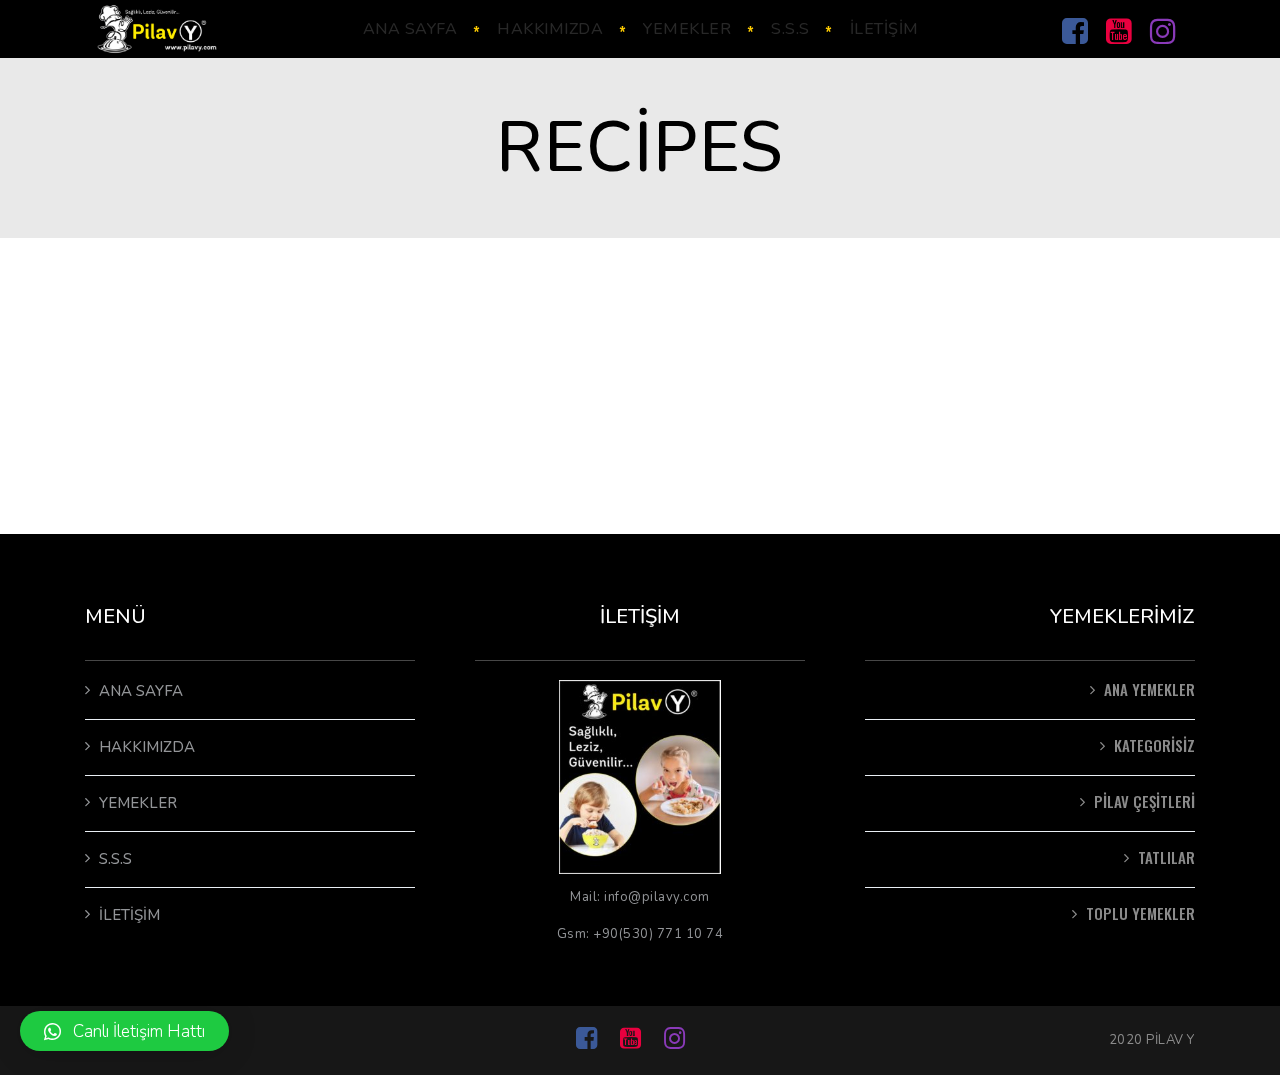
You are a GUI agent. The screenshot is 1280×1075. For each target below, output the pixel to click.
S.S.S (115, 859)
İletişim (129, 915)
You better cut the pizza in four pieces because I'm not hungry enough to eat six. (587, 345)
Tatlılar (1166, 857)
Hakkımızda (147, 747)
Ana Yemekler (1149, 689)
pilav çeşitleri (1144, 801)
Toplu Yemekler (1140, 913)
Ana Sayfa (141, 691)
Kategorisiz (1154, 745)
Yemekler (138, 803)
